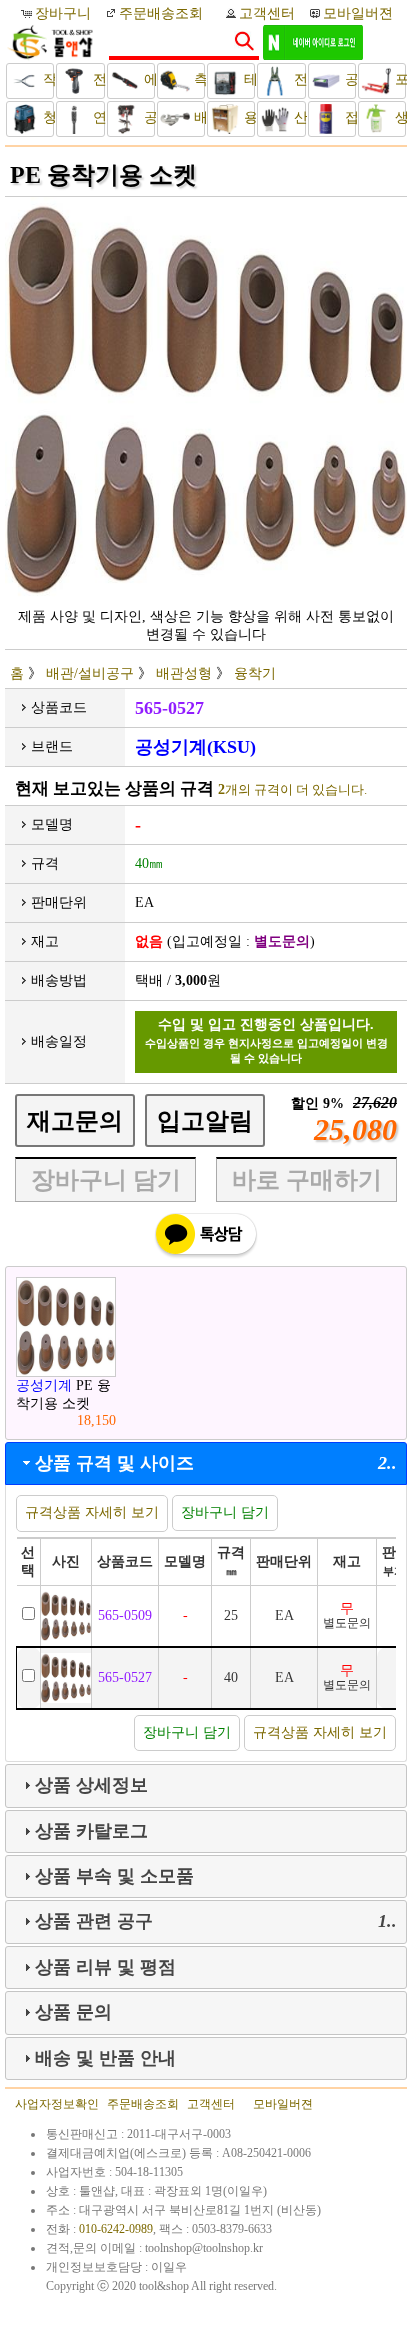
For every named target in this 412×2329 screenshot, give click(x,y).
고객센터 (267, 13)
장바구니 (65, 13)
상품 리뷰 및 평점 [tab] (105, 1967)
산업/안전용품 (297, 117)
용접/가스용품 (247, 117)
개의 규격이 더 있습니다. (292, 789)
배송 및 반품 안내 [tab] (105, 2058)
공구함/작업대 (348, 79)
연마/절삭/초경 (96, 117)
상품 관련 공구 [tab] (216, 1921)
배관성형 (184, 673)
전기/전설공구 (297, 79)
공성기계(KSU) (195, 747)
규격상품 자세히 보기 (92, 1512)
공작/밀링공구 (147, 117)
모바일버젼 (358, 13)
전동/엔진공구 (96, 79)
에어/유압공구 (147, 79)
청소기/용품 (46, 117)
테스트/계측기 (247, 79)
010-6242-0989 (116, 2229)
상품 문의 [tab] (73, 2012)
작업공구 (46, 79)
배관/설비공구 (197, 117)
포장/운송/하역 (398, 79)
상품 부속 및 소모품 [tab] (114, 1876)
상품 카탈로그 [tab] (91, 1831)
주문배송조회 (161, 13)
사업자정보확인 (57, 2104)
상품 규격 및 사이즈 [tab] (216, 1463)
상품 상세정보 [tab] (91, 1785)
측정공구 (197, 79)
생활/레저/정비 (398, 117)
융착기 (255, 673)
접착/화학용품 (348, 117)
